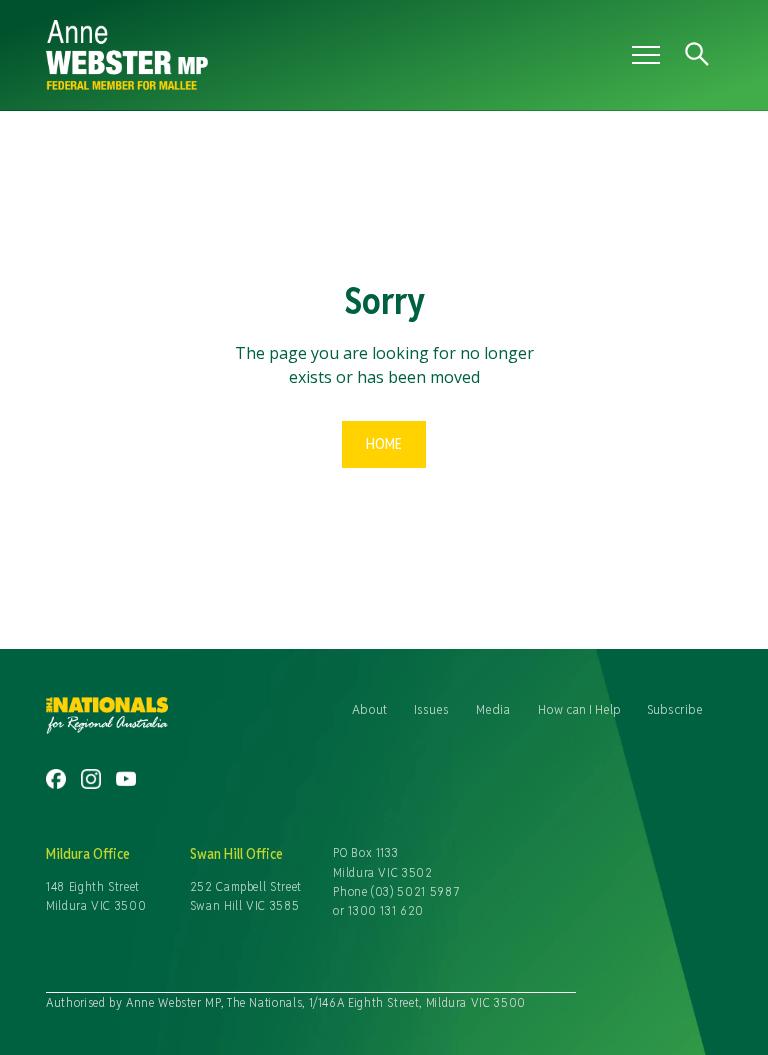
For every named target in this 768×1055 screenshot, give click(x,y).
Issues (431, 709)
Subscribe (675, 709)
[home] (278, 55)
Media (493, 709)
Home (384, 443)
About (369, 709)
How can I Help (579, 709)
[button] (642, 55)
